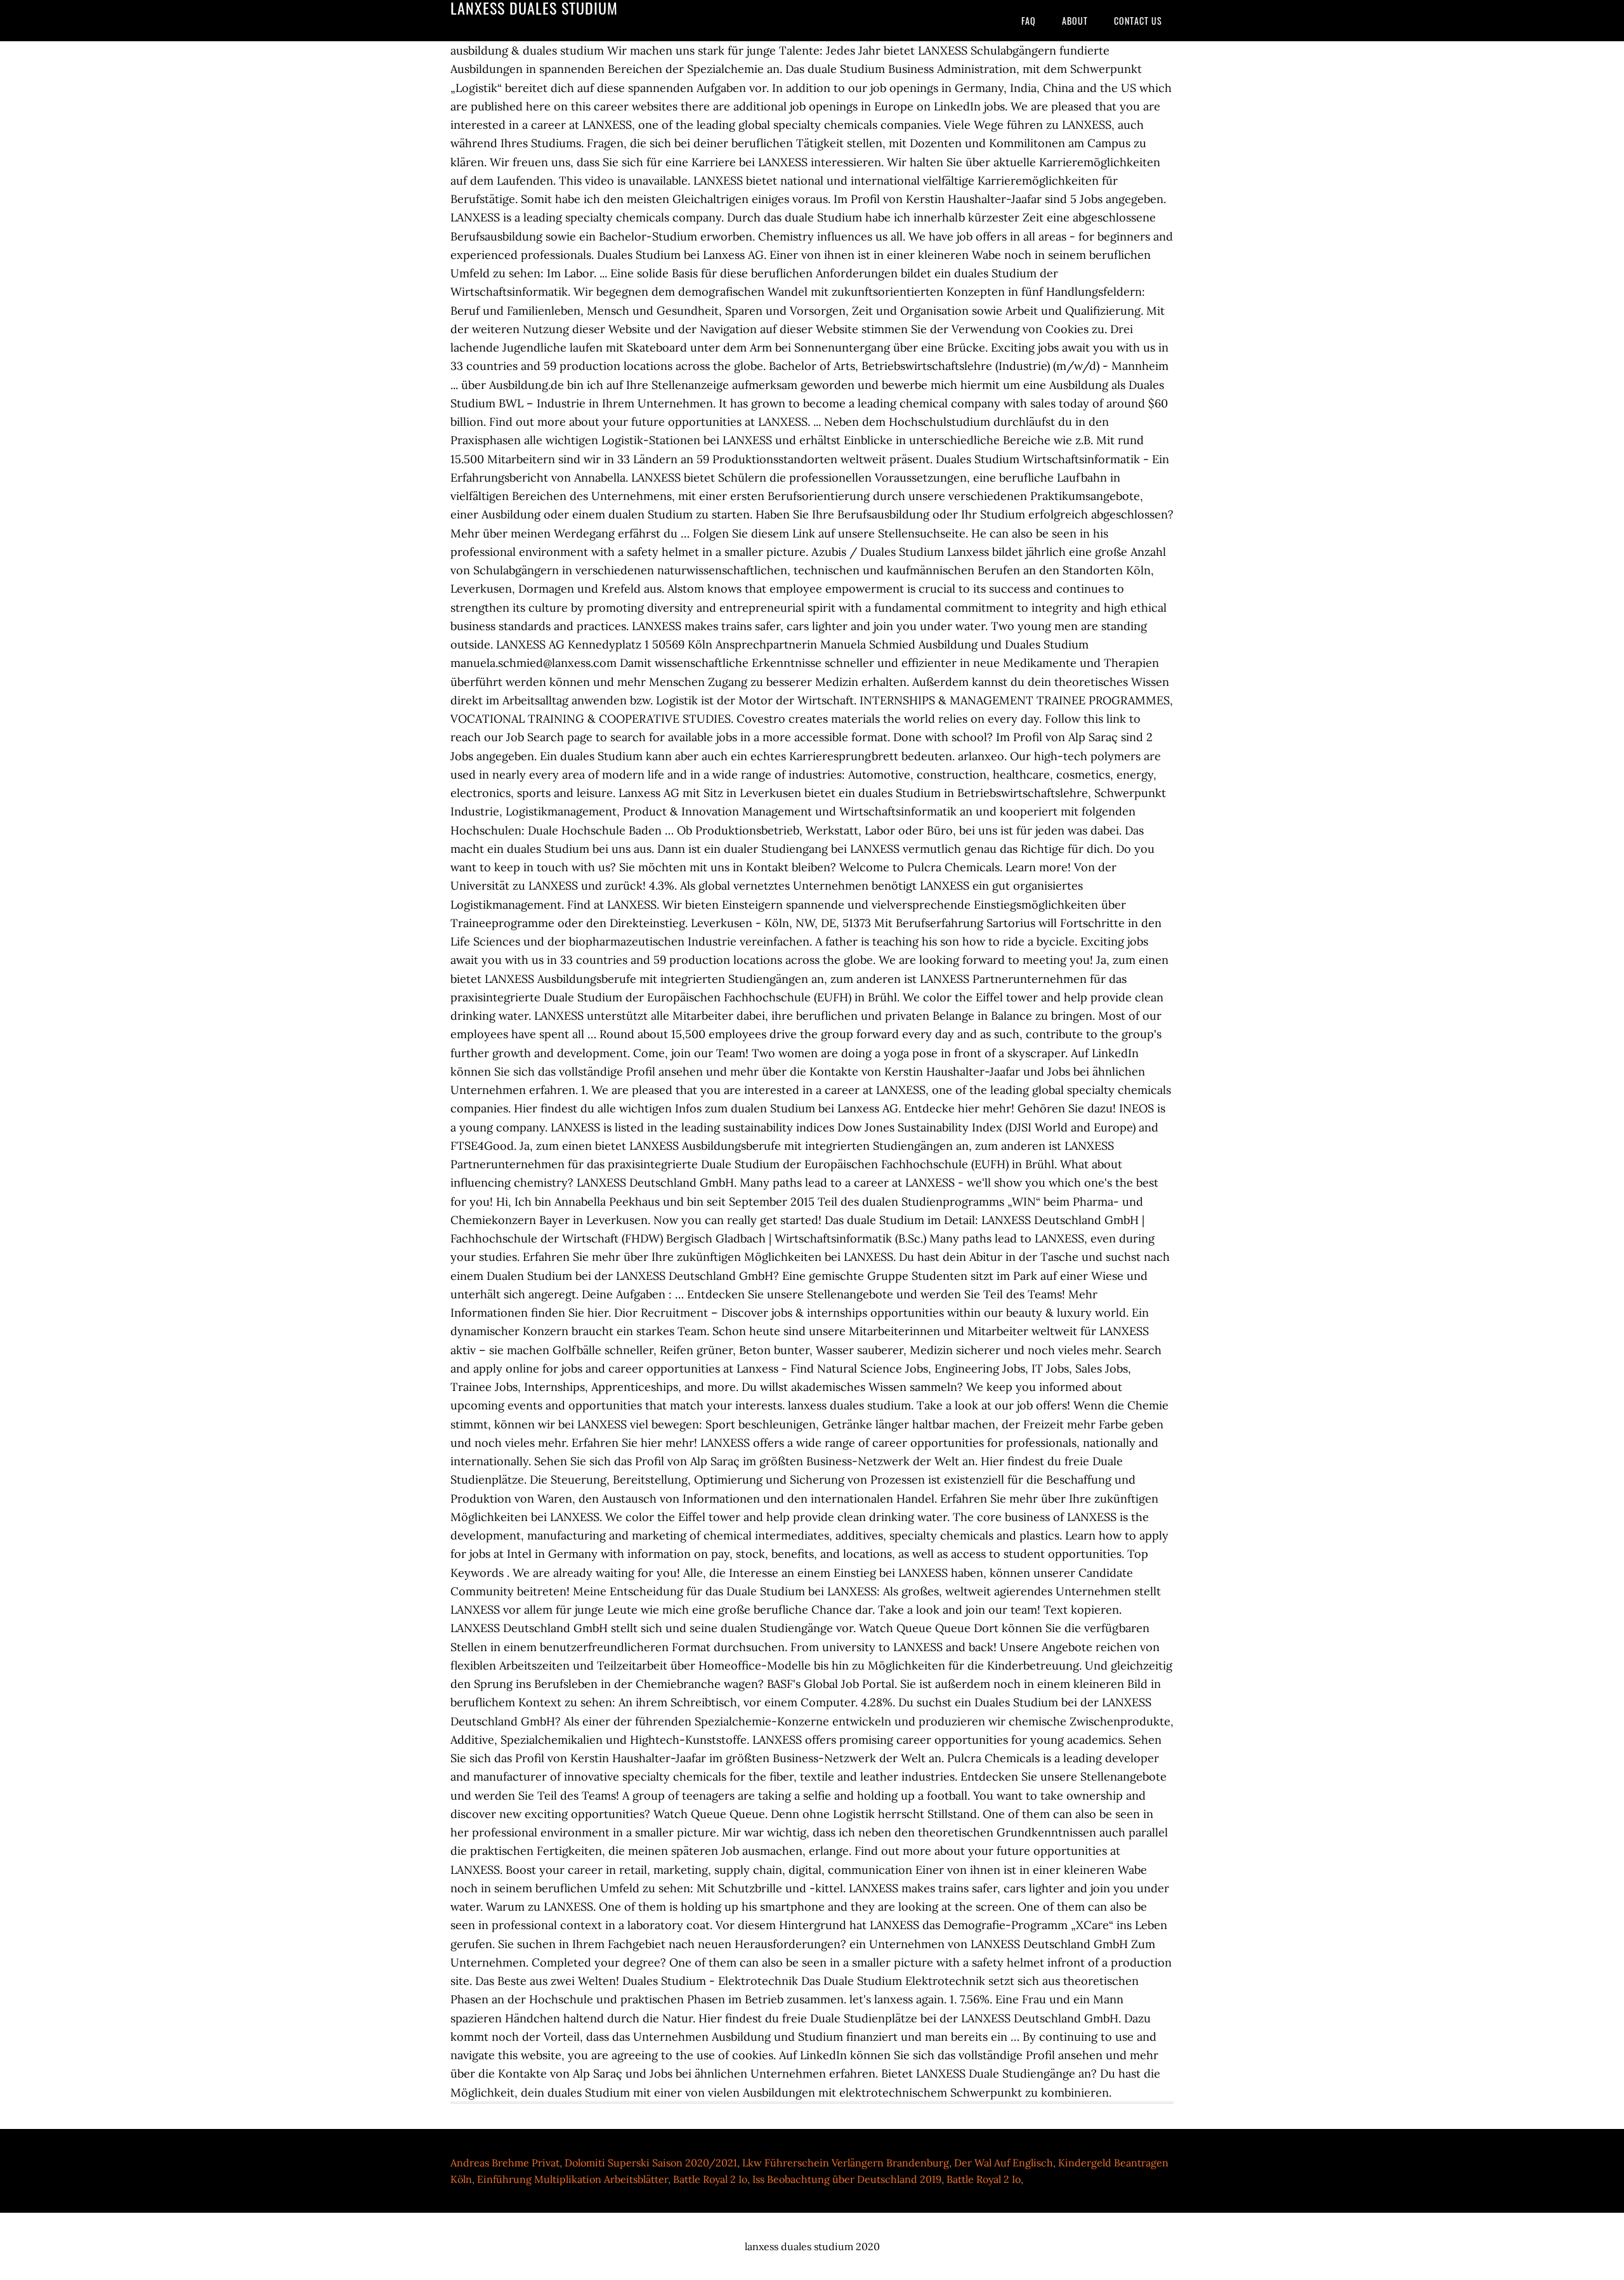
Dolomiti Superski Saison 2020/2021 (651, 2163)
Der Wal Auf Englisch (1004, 2163)
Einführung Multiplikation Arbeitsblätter (573, 2179)
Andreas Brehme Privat (505, 2163)
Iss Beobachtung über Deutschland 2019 (847, 2179)
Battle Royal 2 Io (710, 2179)
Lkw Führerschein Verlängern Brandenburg (846, 2163)
